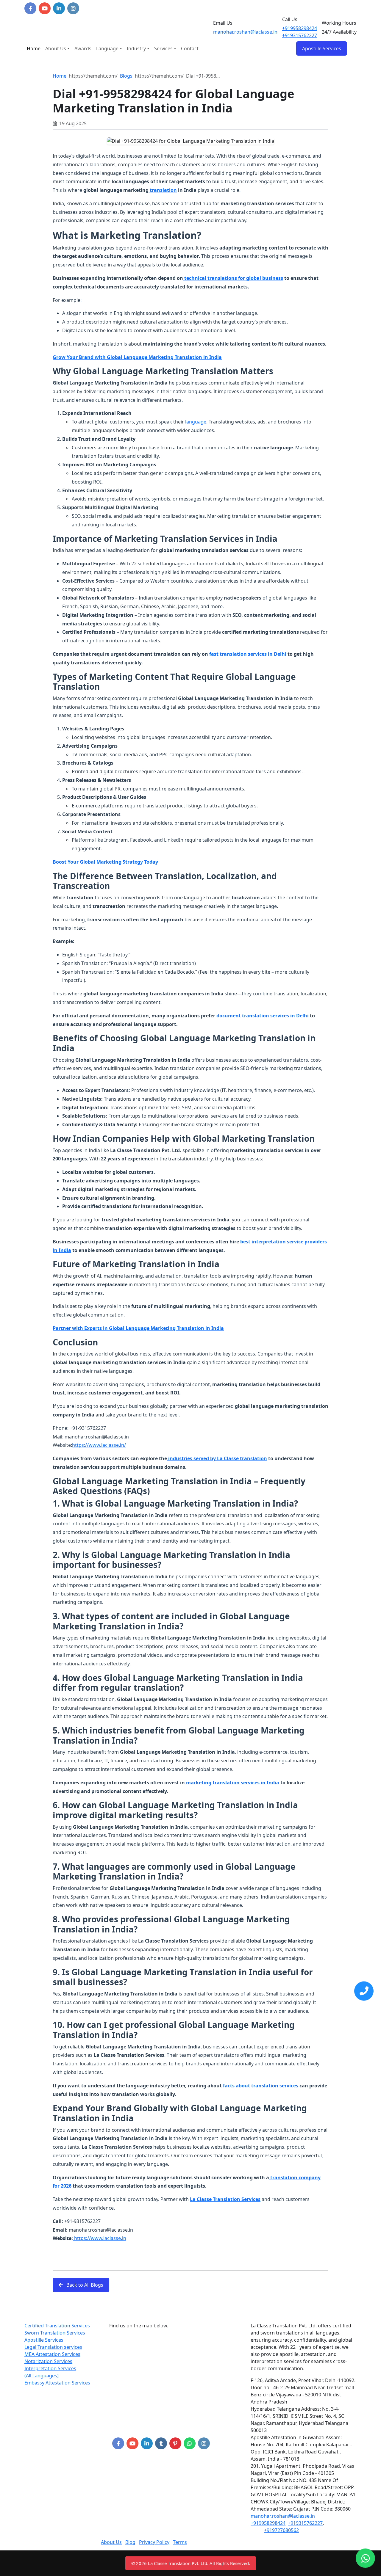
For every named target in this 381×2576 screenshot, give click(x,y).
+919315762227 (300, 35)
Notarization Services (48, 2361)
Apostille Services (44, 2340)
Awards (83, 48)
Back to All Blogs (84, 2285)
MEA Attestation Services (52, 2354)
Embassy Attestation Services (57, 2383)
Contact (190, 48)
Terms (180, 2542)
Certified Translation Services (57, 2326)
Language (107, 48)
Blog (130, 2542)
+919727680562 (281, 2530)
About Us (56, 48)
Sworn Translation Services (55, 2333)
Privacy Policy (154, 2542)
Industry (136, 48)
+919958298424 (300, 28)
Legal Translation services (53, 2347)
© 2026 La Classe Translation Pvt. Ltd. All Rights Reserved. (191, 2563)
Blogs (126, 76)
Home (34, 48)
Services (163, 48)
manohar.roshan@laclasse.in (245, 32)
